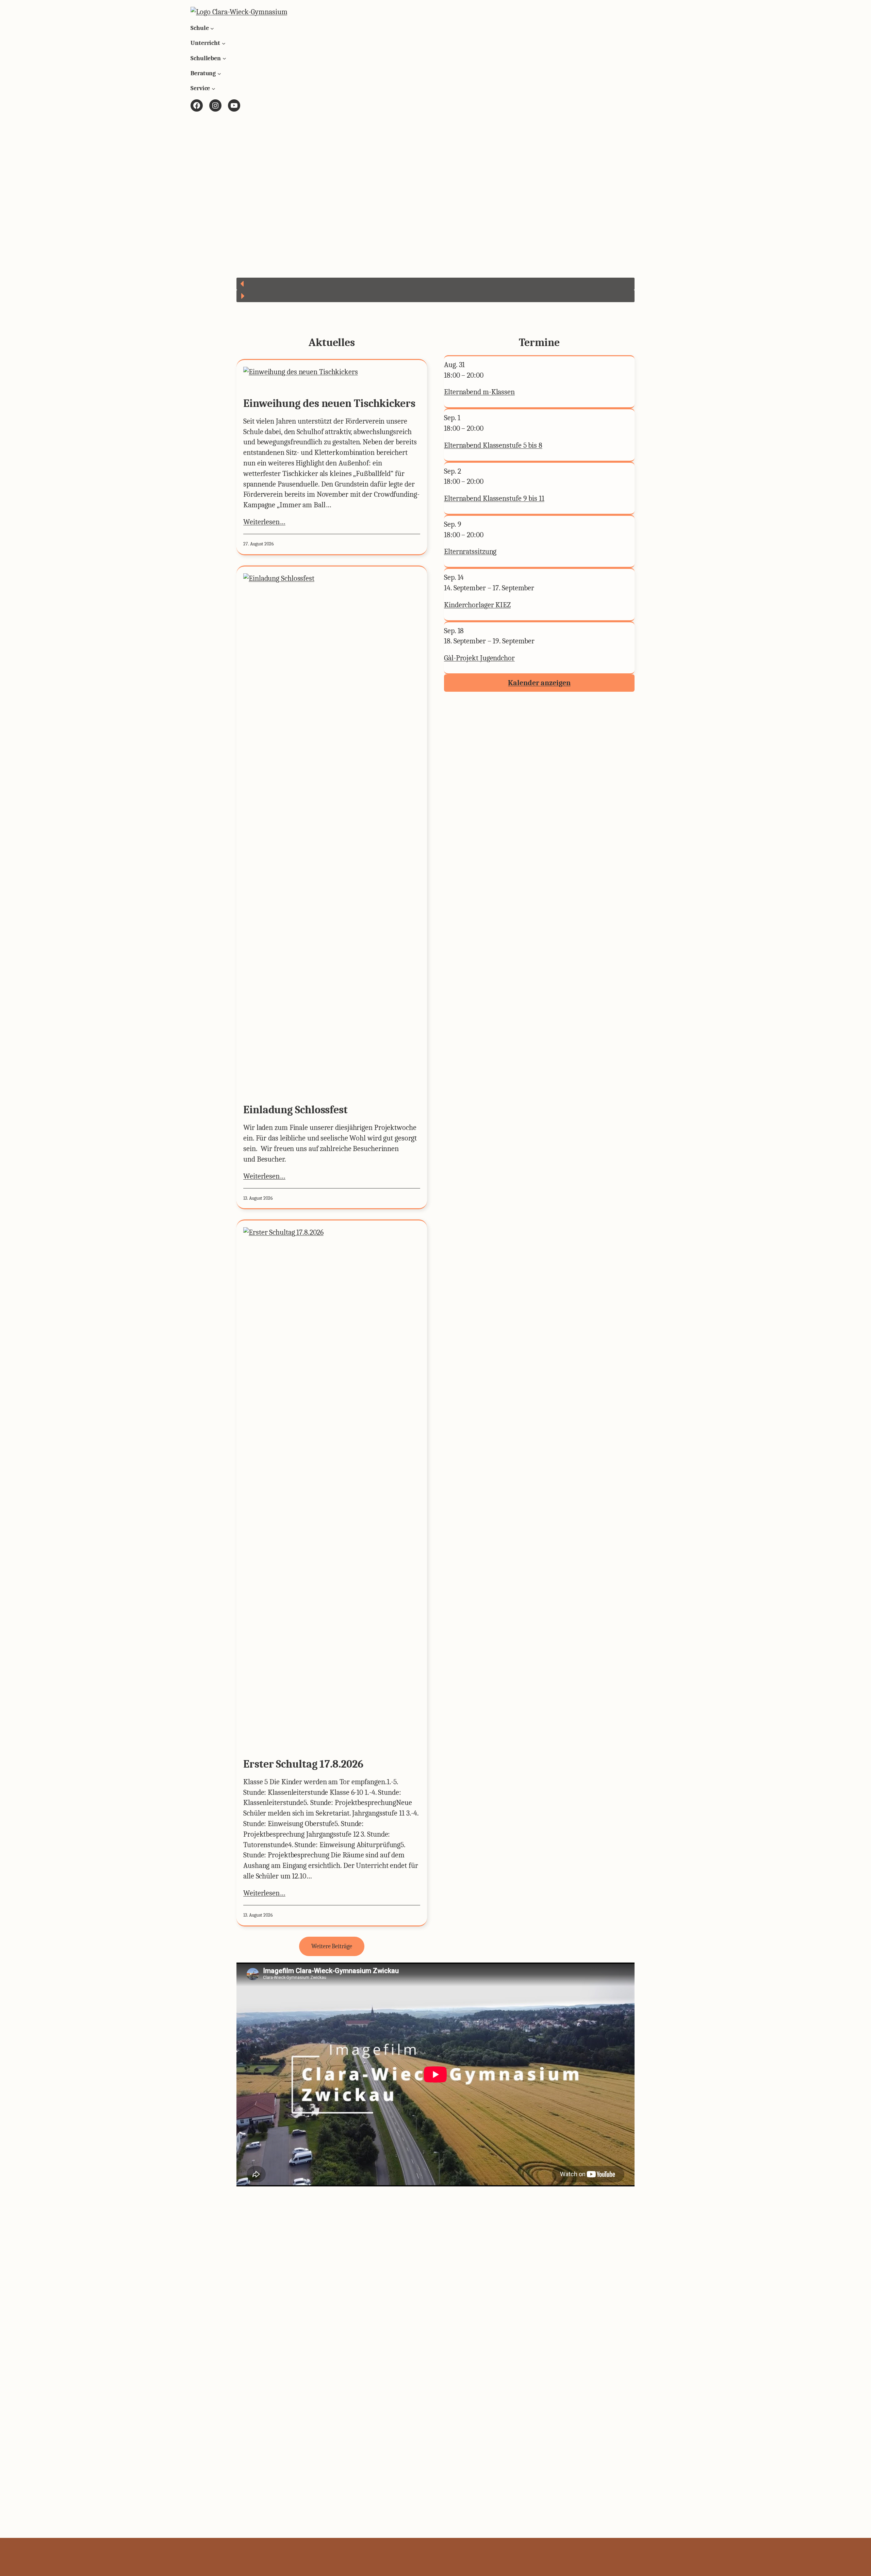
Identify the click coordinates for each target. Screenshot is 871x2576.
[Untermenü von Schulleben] (224, 58)
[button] (435, 284)
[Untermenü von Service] (213, 89)
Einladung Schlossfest (295, 1110)
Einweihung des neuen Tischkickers (329, 404)
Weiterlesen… (264, 522)
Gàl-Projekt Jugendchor (479, 658)
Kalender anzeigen (539, 683)
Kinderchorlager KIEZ (477, 605)
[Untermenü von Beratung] (219, 73)
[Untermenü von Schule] (212, 28)
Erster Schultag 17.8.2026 (303, 1764)
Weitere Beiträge (332, 1946)
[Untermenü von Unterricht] (224, 43)
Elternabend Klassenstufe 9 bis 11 (494, 498)
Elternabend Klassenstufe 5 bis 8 (493, 445)
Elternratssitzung (470, 552)
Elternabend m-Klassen (479, 392)
